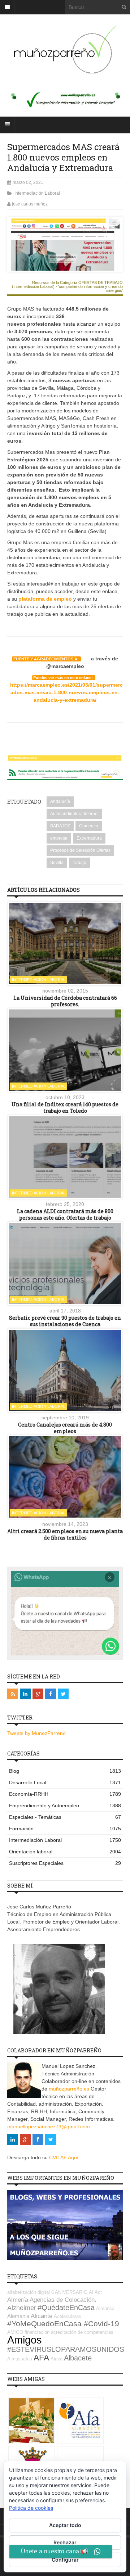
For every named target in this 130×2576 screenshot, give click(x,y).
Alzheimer (22, 2308)
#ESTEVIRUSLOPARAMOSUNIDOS (66, 2349)
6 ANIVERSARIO (69, 2292)
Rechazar (65, 2542)
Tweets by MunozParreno (36, 1733)
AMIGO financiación (28, 2332)
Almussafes (20, 2359)
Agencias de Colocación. (63, 2300)
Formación (65, 1829)
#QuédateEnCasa (66, 2308)
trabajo (79, 863)
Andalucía (60, 801)
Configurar (65, 2560)
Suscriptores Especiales (65, 1863)
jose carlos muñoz (30, 204)
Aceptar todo (65, 2525)
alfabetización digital (29, 2292)
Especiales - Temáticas (65, 1817)
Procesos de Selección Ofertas (80, 850)
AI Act (95, 2292)
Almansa (105, 2308)
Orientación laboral (65, 1852)
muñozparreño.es (69, 2089)
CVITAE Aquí (64, 2157)
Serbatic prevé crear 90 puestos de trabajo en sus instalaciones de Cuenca (65, 1321)
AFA (41, 2358)
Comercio (89, 826)
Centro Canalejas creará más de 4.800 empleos (65, 1428)
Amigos (25, 2340)
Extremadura (89, 838)
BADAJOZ (60, 826)
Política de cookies (31, 2508)
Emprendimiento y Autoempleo (65, 1806)
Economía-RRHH (65, 1794)
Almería (18, 2300)
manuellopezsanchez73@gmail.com (49, 2127)
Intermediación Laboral (37, 193)
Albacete (78, 2358)
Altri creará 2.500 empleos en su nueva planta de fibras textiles (65, 1534)
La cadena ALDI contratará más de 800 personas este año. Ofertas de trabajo (65, 1214)
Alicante (42, 2316)
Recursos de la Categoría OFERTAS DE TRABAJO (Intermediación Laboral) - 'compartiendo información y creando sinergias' (67, 287)
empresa (59, 838)
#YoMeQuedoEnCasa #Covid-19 (63, 2324)
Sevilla (57, 863)
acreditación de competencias (82, 2332)
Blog (65, 1771)
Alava (57, 2359)
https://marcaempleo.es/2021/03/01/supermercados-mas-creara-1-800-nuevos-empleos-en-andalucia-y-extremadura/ (66, 692)
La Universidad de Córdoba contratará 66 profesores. (65, 1001)
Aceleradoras (68, 2316)
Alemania (18, 2316)
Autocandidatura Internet (74, 814)
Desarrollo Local (65, 1782)
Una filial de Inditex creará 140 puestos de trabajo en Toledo (65, 1108)
